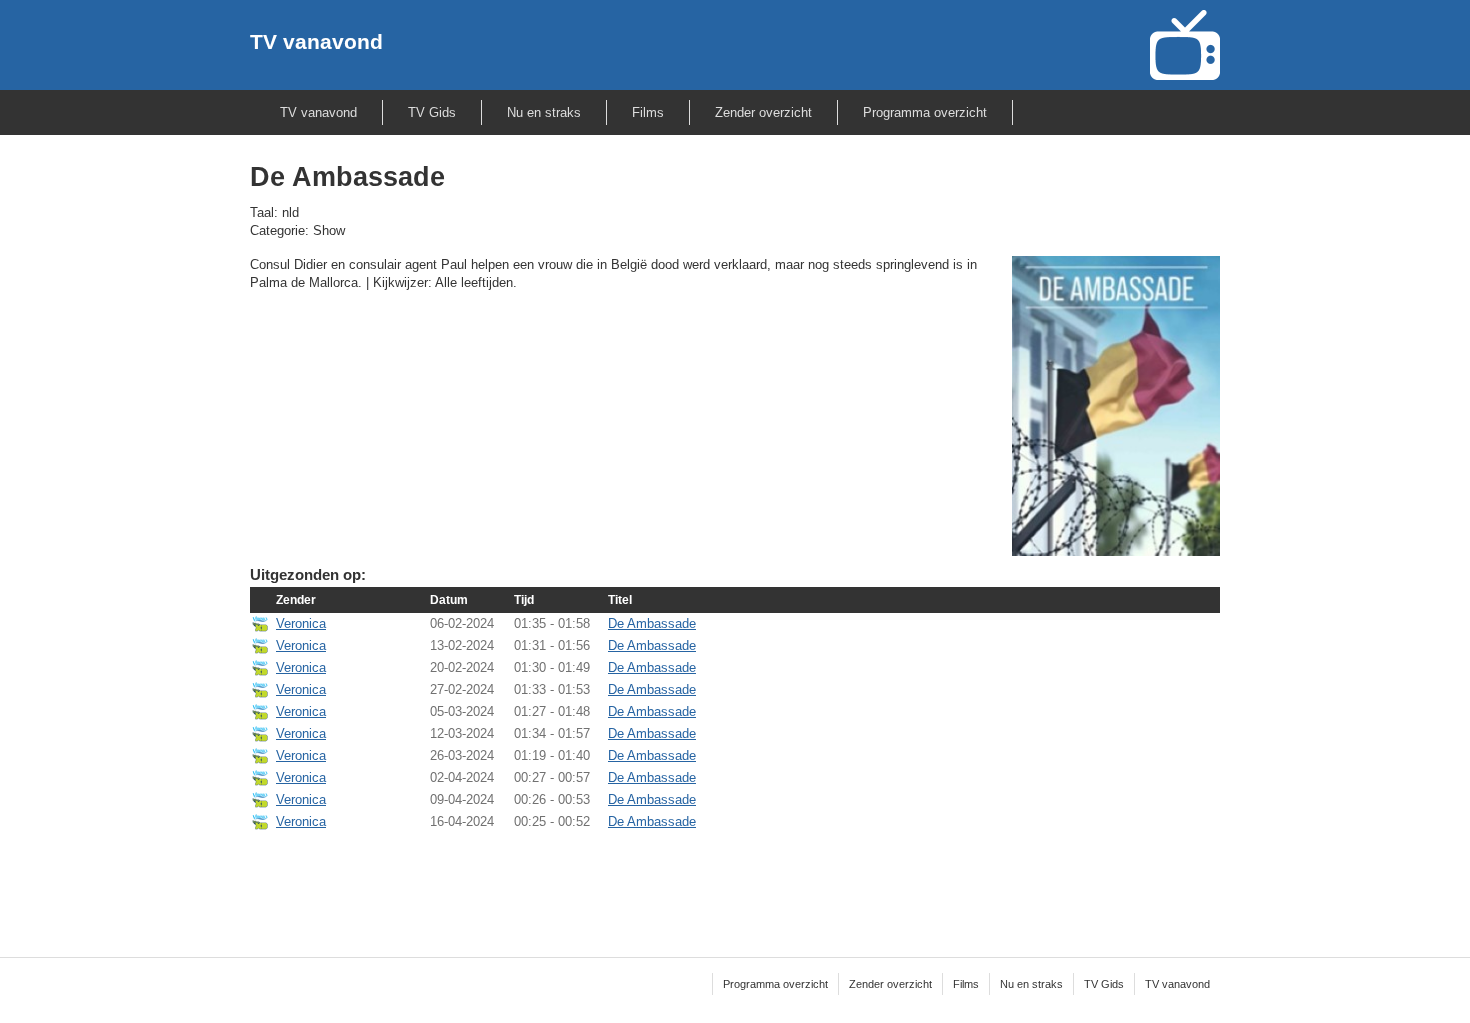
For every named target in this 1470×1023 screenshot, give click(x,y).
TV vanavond (316, 42)
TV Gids (432, 112)
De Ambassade (652, 623)
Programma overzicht (925, 112)
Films (648, 112)
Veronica (301, 623)
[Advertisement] (735, 881)
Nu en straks (544, 112)
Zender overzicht (763, 112)
